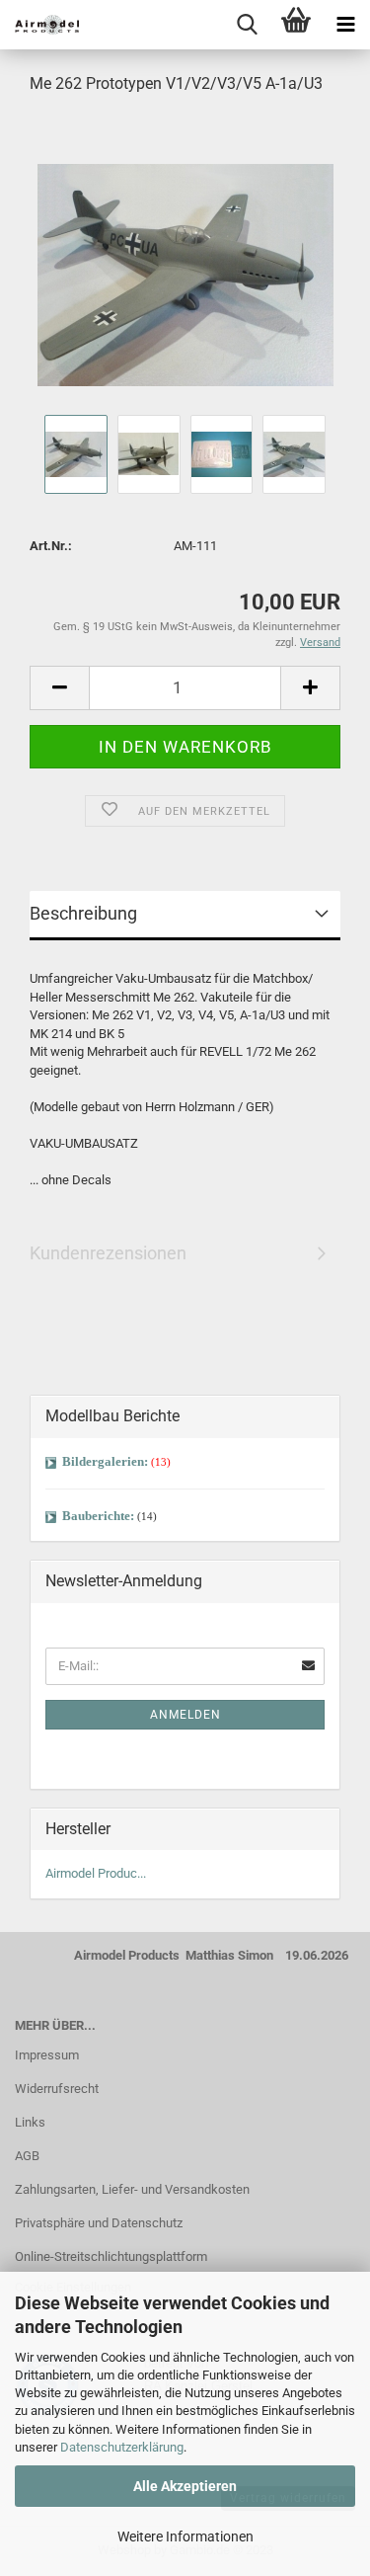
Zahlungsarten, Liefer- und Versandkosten (132, 2189)
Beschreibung (83, 913)
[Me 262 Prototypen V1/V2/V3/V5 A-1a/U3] (185, 260)
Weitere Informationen (185, 2536)
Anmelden (185, 1715)
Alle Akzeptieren (185, 2486)
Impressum (47, 2055)
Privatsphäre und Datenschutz (99, 2223)
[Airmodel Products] (39, 25)
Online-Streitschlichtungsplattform (111, 2256)
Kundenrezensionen (108, 1253)
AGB (27, 2156)
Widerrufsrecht (57, 2089)
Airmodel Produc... (96, 1873)
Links (30, 2122)
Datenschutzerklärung (122, 2447)
